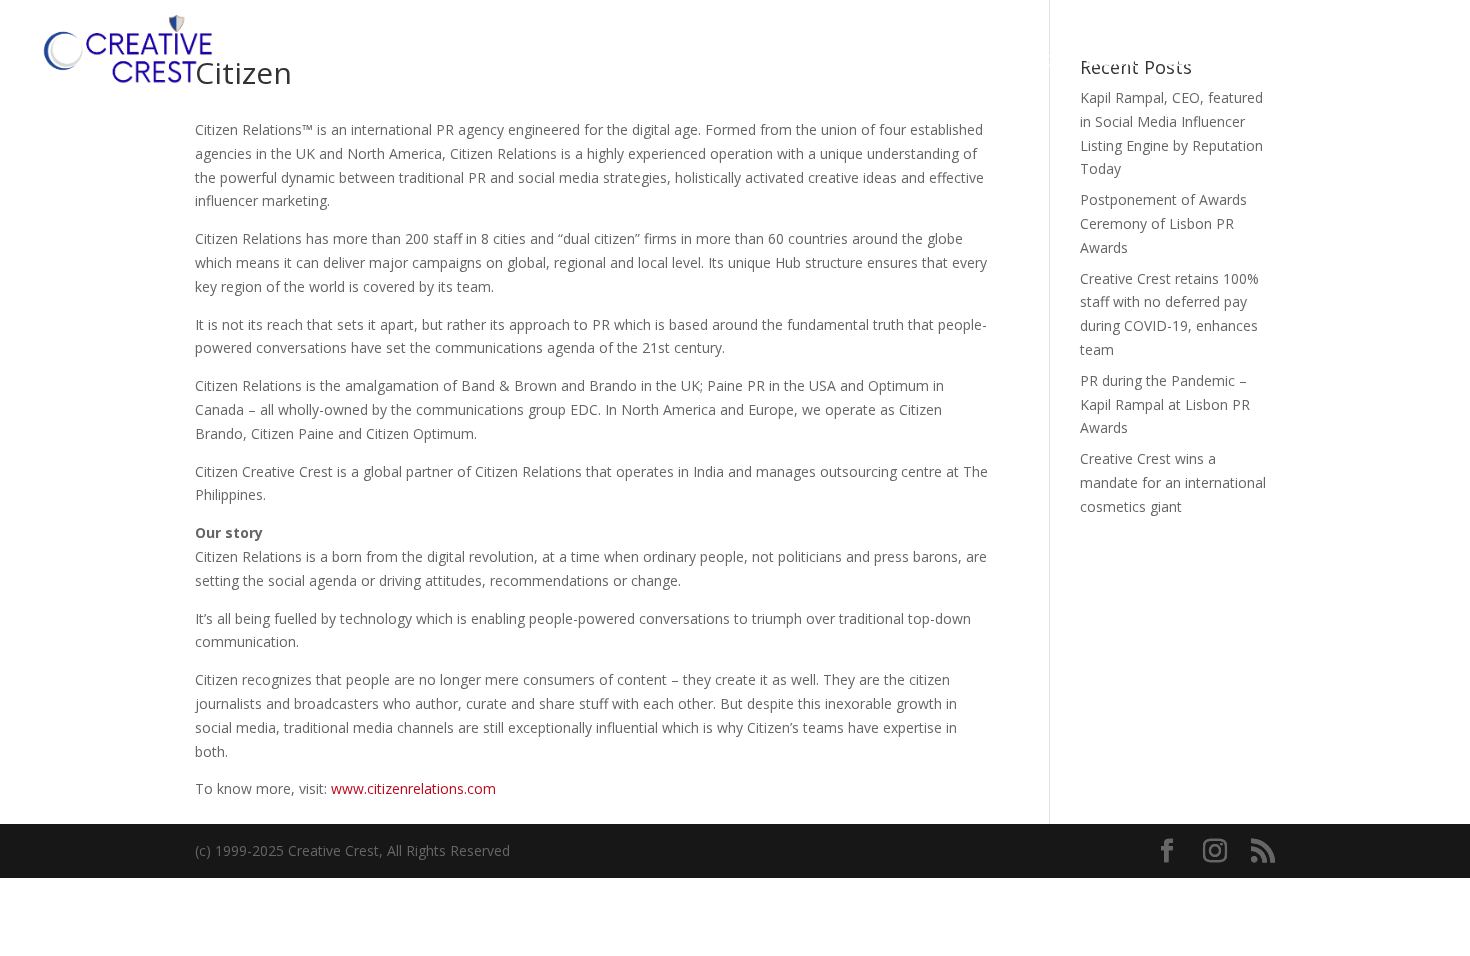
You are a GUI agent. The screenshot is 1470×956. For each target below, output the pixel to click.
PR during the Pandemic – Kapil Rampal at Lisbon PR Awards (1165, 404)
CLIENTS (1198, 61)
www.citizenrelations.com (413, 788)
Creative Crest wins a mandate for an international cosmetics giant (1173, 482)
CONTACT (1320, 61)
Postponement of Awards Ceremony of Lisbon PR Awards (1163, 223)
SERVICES (975, 61)
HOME (882, 61)
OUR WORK (1090, 61)
